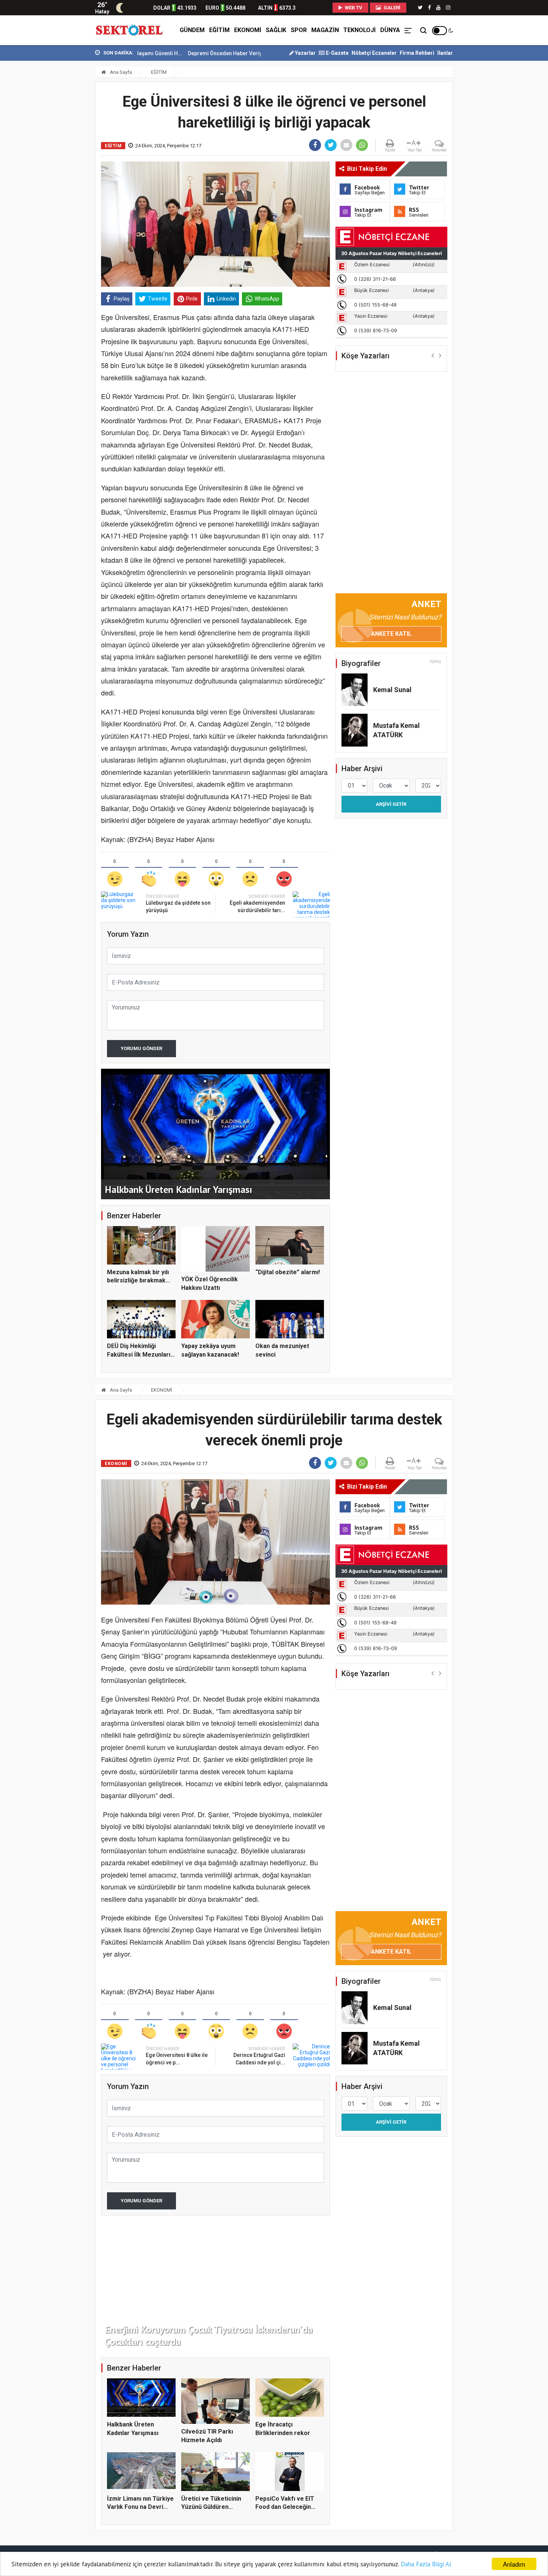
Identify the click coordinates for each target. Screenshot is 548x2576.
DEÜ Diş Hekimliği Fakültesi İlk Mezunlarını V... (141, 1354)
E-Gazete (337, 53)
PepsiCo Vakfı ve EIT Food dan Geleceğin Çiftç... (285, 2507)
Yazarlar (305, 53)
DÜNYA (390, 30)
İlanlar (445, 53)
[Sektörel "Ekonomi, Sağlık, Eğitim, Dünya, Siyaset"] (130, 30)
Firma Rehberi (417, 53)
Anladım (514, 2564)
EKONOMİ (248, 30)
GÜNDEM (192, 30)
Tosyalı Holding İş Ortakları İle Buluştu (240, 53)
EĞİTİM (219, 30)
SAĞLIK (276, 30)
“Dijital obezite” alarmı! (288, 1272)
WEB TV (353, 8)
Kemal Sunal (392, 690)
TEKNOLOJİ (360, 30)
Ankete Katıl (391, 634)
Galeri (391, 8)
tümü (436, 662)
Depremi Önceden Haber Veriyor (149, 53)
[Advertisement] (62, 164)
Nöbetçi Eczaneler (374, 53)
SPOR (299, 30)
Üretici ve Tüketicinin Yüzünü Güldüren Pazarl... (211, 2507)
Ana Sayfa (120, 72)
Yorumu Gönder (141, 1048)
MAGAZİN (325, 30)
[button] (433, 355)
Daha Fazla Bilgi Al (426, 2564)
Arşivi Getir (391, 804)
